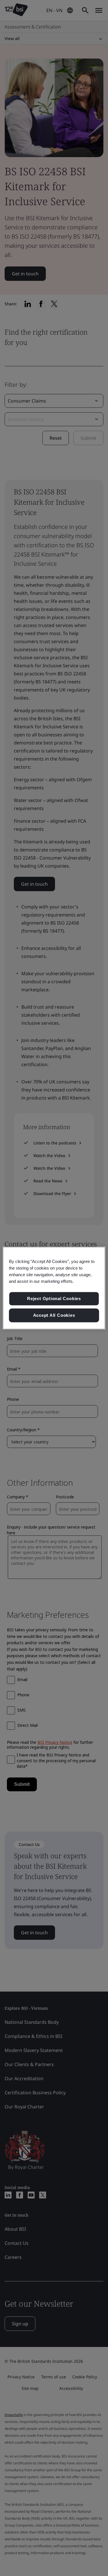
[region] (54, 1288)
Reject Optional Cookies (54, 1299)
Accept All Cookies (54, 1315)
